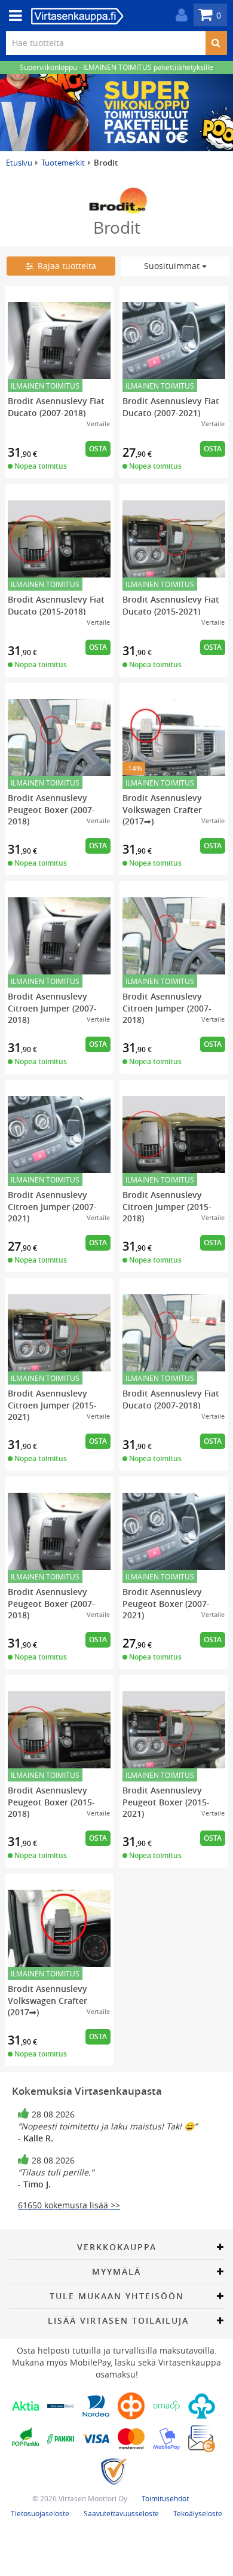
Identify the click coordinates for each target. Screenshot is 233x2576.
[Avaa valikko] (12, 16)
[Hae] (216, 43)
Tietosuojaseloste (40, 2513)
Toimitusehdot (165, 2498)
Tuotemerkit (63, 163)
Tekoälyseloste (198, 2513)
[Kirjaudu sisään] (179, 15)
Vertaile (98, 424)
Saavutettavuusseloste (121, 2513)
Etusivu (19, 163)
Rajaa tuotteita (65, 266)
